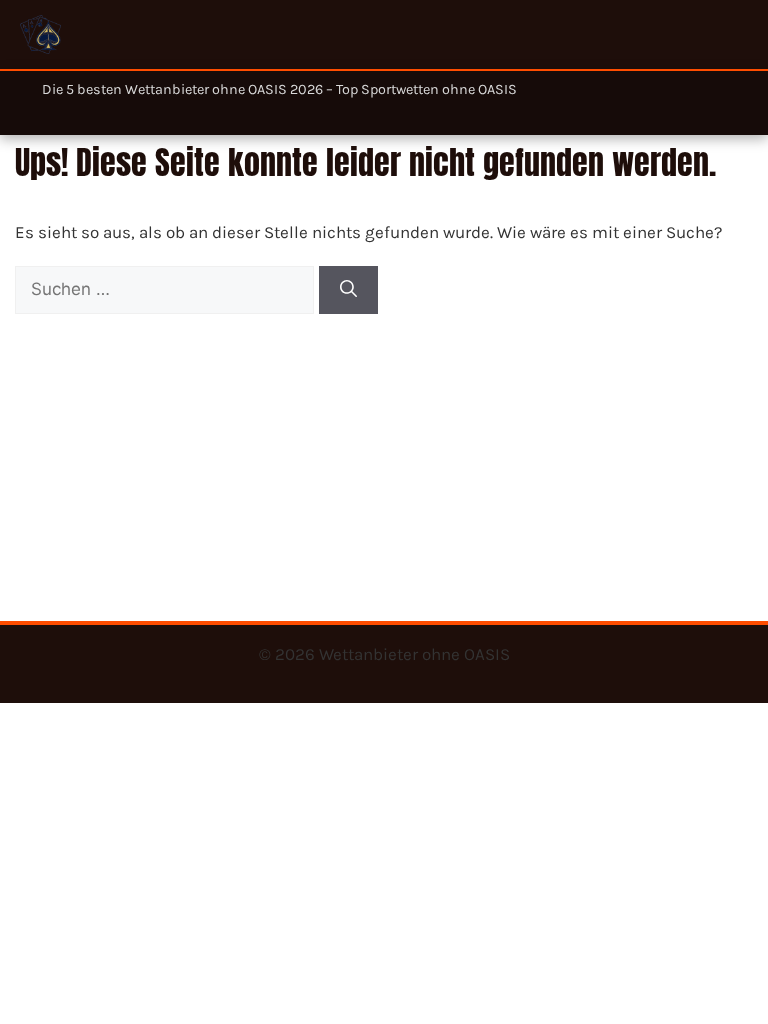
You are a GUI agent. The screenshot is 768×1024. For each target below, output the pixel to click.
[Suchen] (348, 290)
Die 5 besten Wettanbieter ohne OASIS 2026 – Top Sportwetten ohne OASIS (279, 89)
